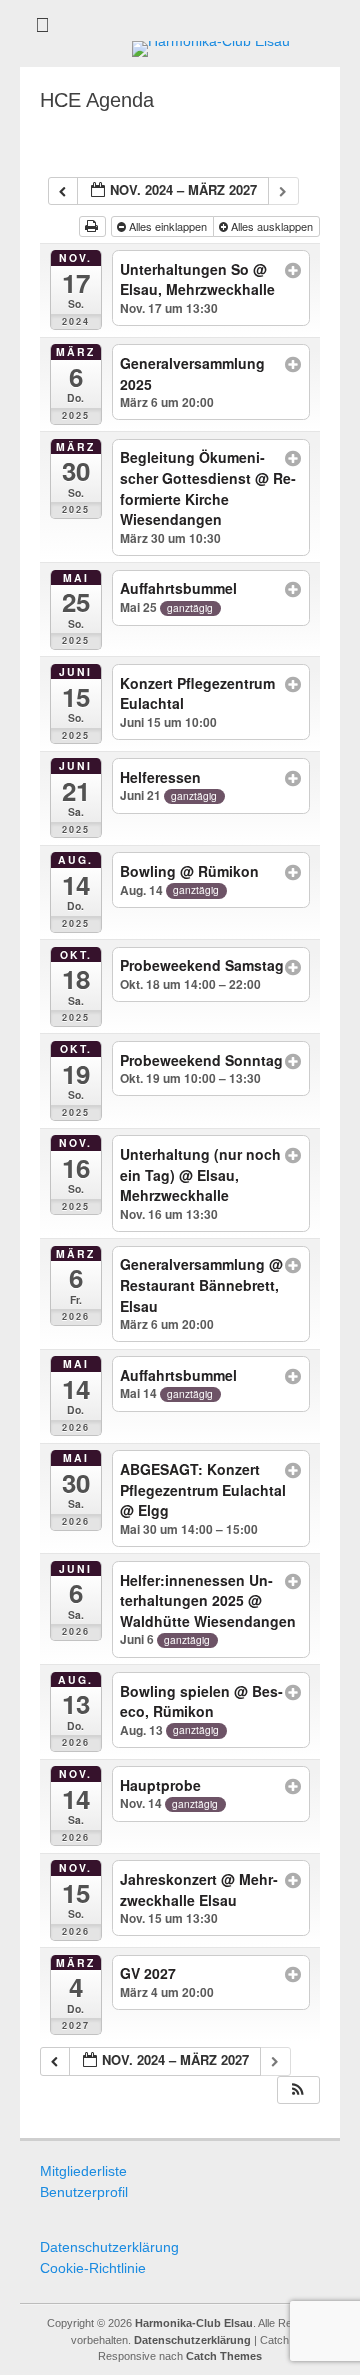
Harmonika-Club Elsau (194, 2323)
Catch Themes (224, 2356)
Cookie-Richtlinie (93, 2268)
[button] (298, 2090)
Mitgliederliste (83, 2171)
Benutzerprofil (84, 2192)
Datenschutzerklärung (109, 2247)
